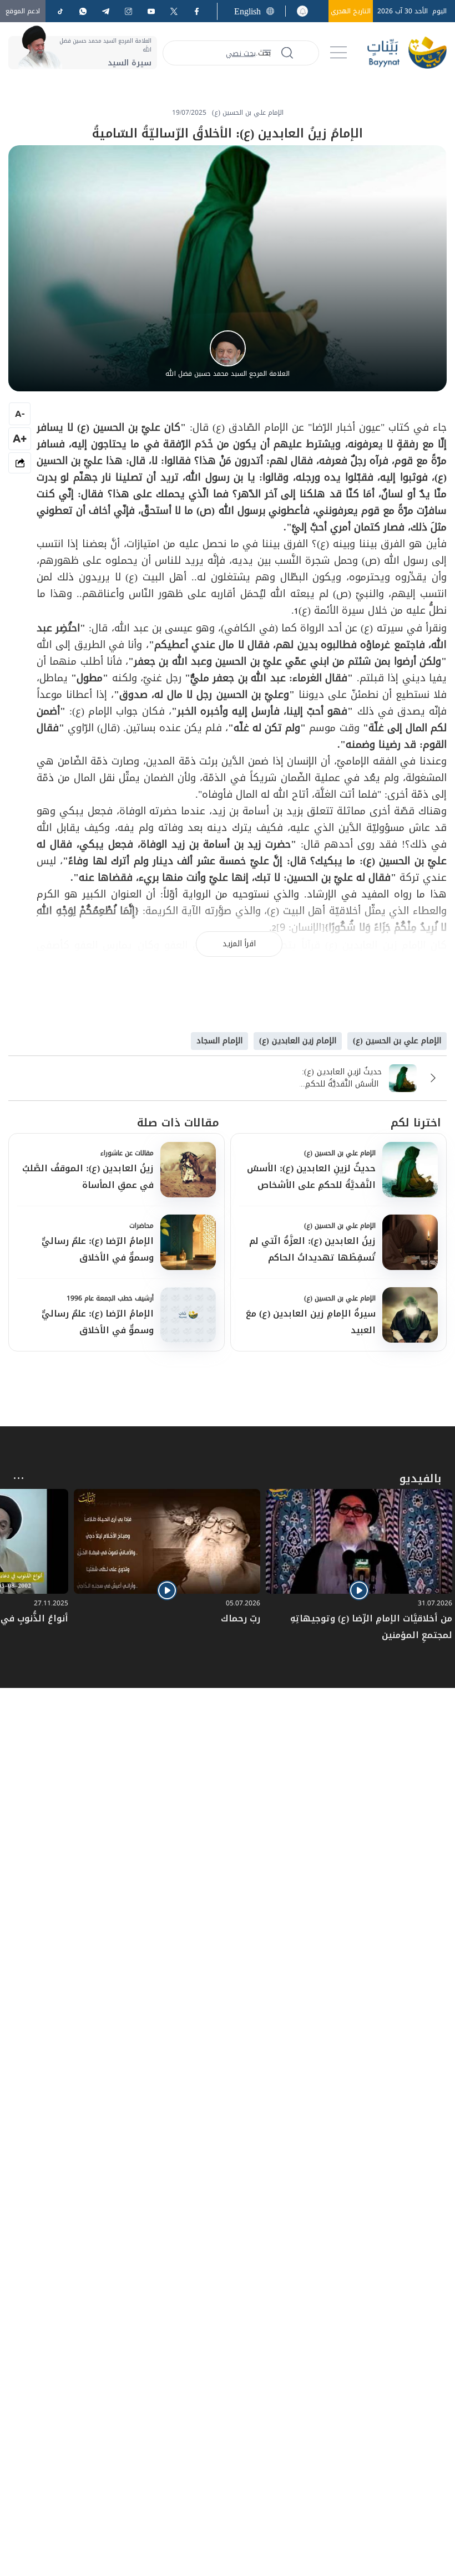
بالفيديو (420, 1478)
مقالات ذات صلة (178, 1123)
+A (20, 438)
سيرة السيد (130, 63)
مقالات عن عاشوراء (127, 1153)
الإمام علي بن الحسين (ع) (340, 1153)
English (247, 11)
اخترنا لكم (416, 1123)
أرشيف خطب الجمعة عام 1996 (110, 1298)
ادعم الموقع (23, 11)
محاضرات (141, 1226)
